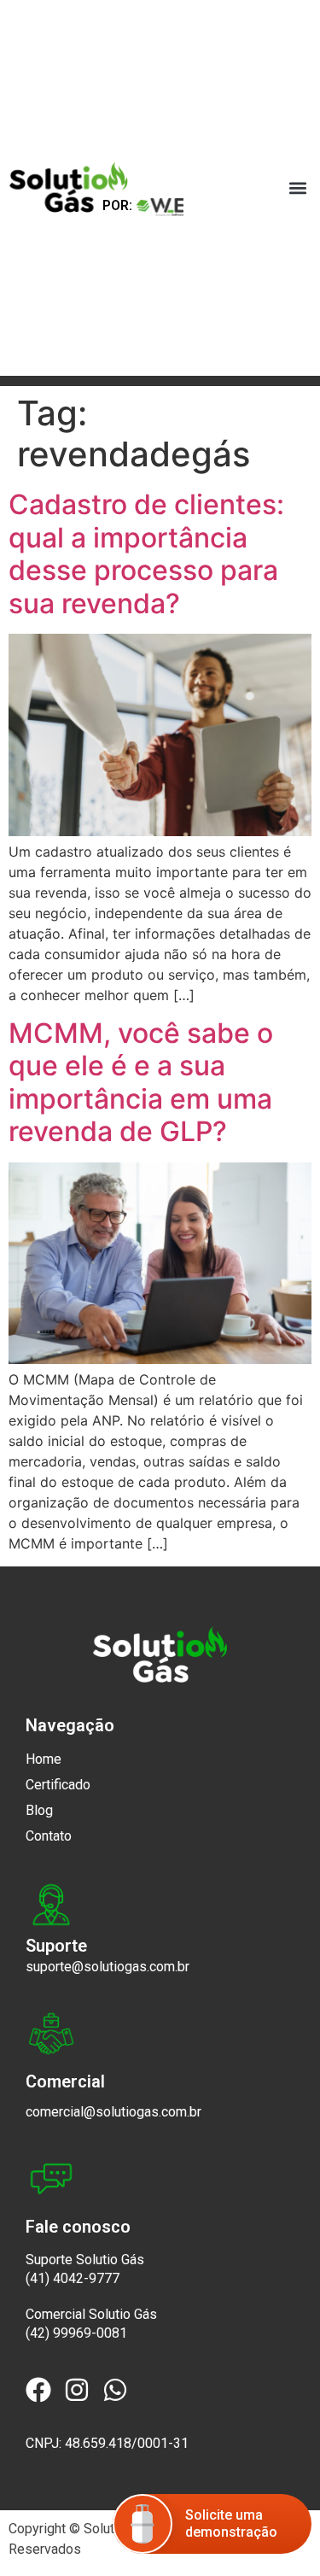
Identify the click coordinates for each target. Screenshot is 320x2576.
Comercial (65, 2081)
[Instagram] (77, 2390)
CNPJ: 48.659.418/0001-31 (107, 2443)
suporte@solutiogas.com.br (108, 1967)
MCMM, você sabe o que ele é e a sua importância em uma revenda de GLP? (141, 1082)
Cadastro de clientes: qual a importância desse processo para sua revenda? (146, 553)
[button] (297, 188)
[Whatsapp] (115, 2390)
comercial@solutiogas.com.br (113, 2112)
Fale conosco (78, 2227)
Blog (39, 1810)
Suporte (56, 1946)
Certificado (58, 1785)
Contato (49, 1836)
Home (44, 1759)
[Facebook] (38, 2390)
